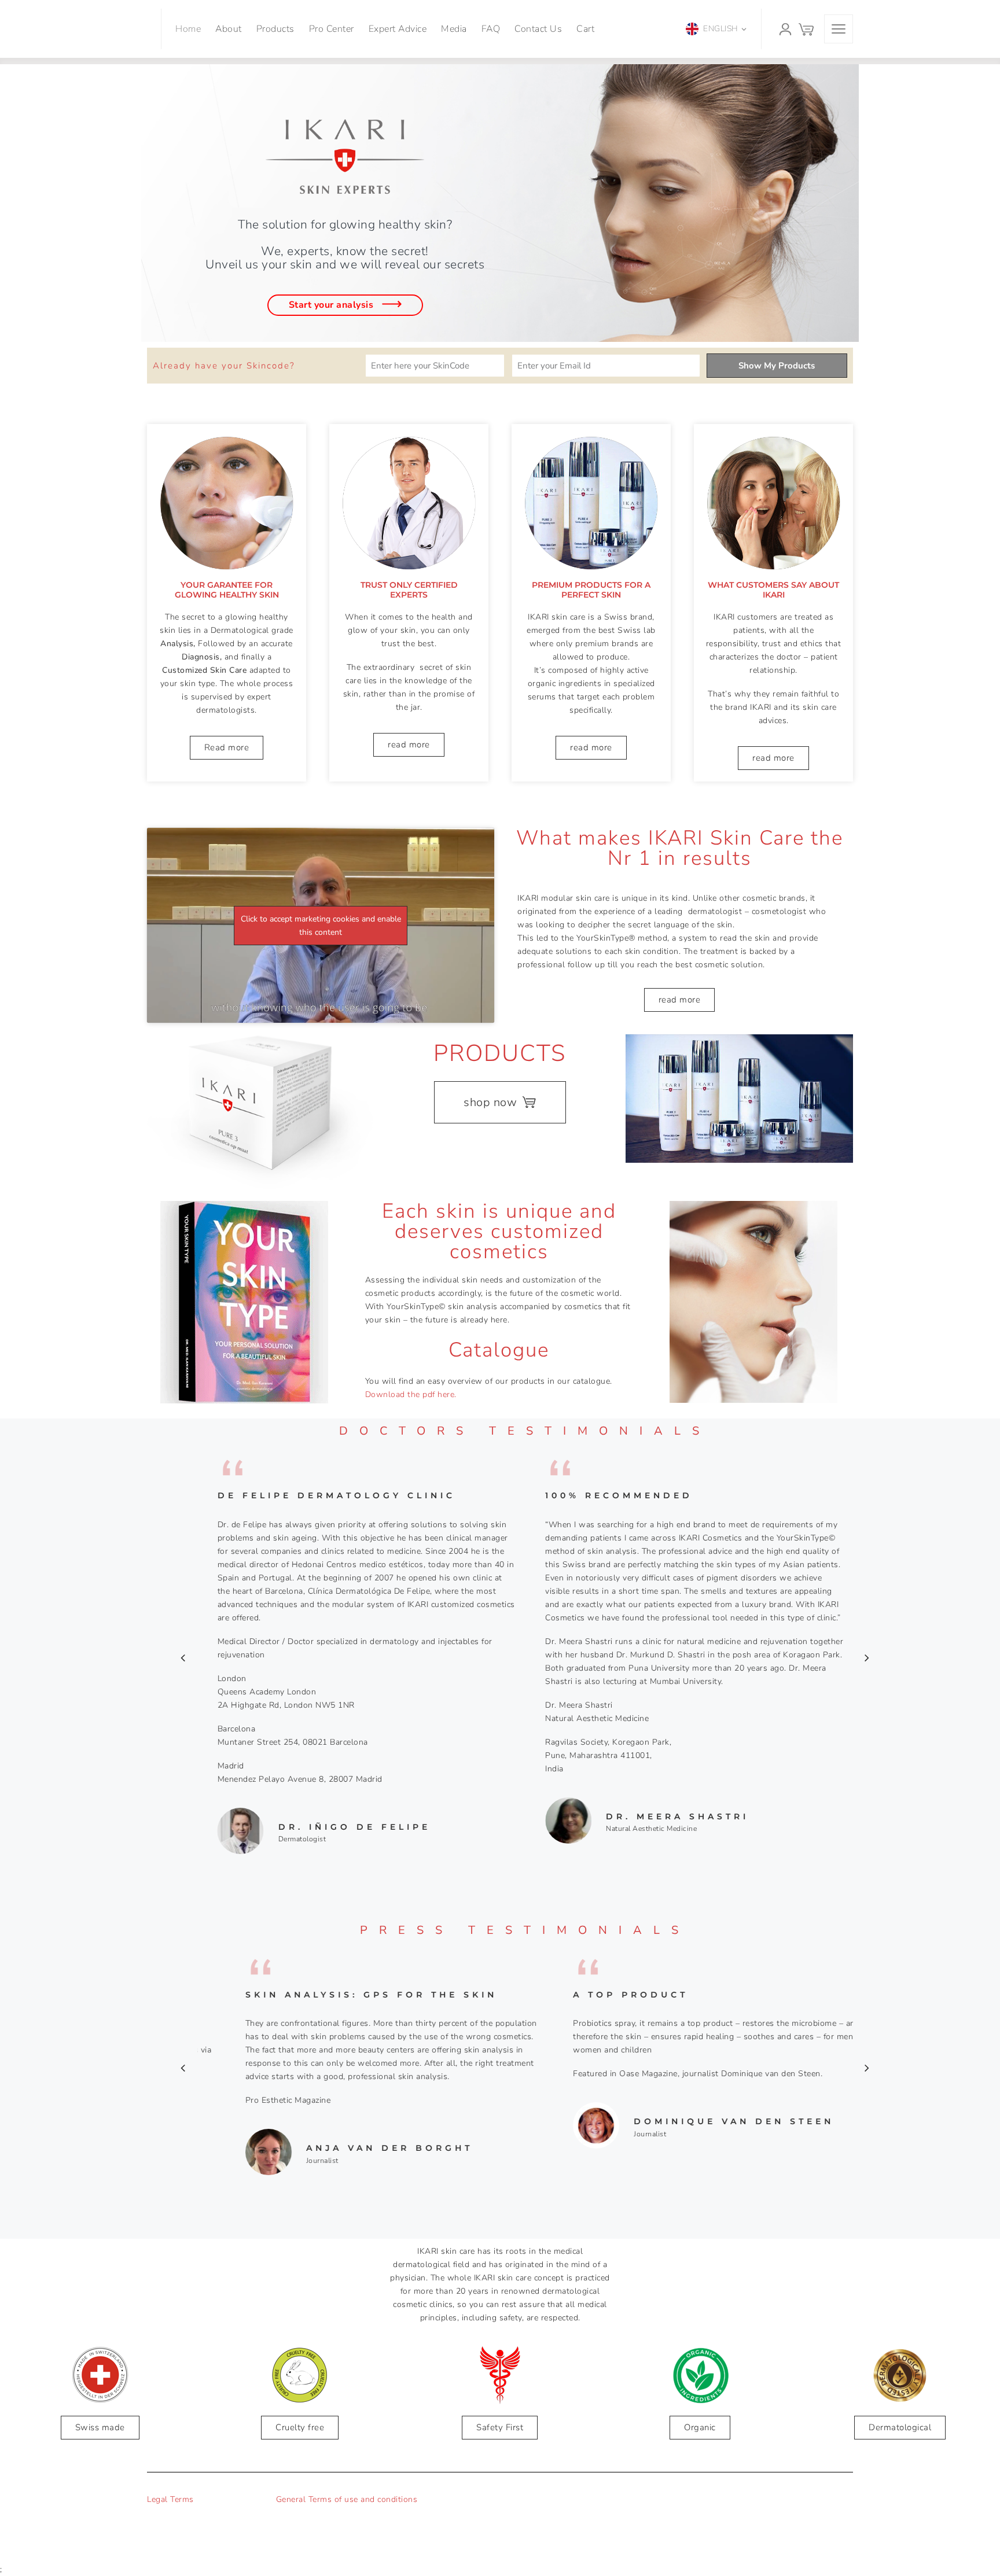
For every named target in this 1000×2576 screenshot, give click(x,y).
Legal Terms (170, 2499)
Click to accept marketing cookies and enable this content (321, 926)
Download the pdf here (410, 1394)
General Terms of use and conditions (347, 2499)
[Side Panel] (839, 29)
